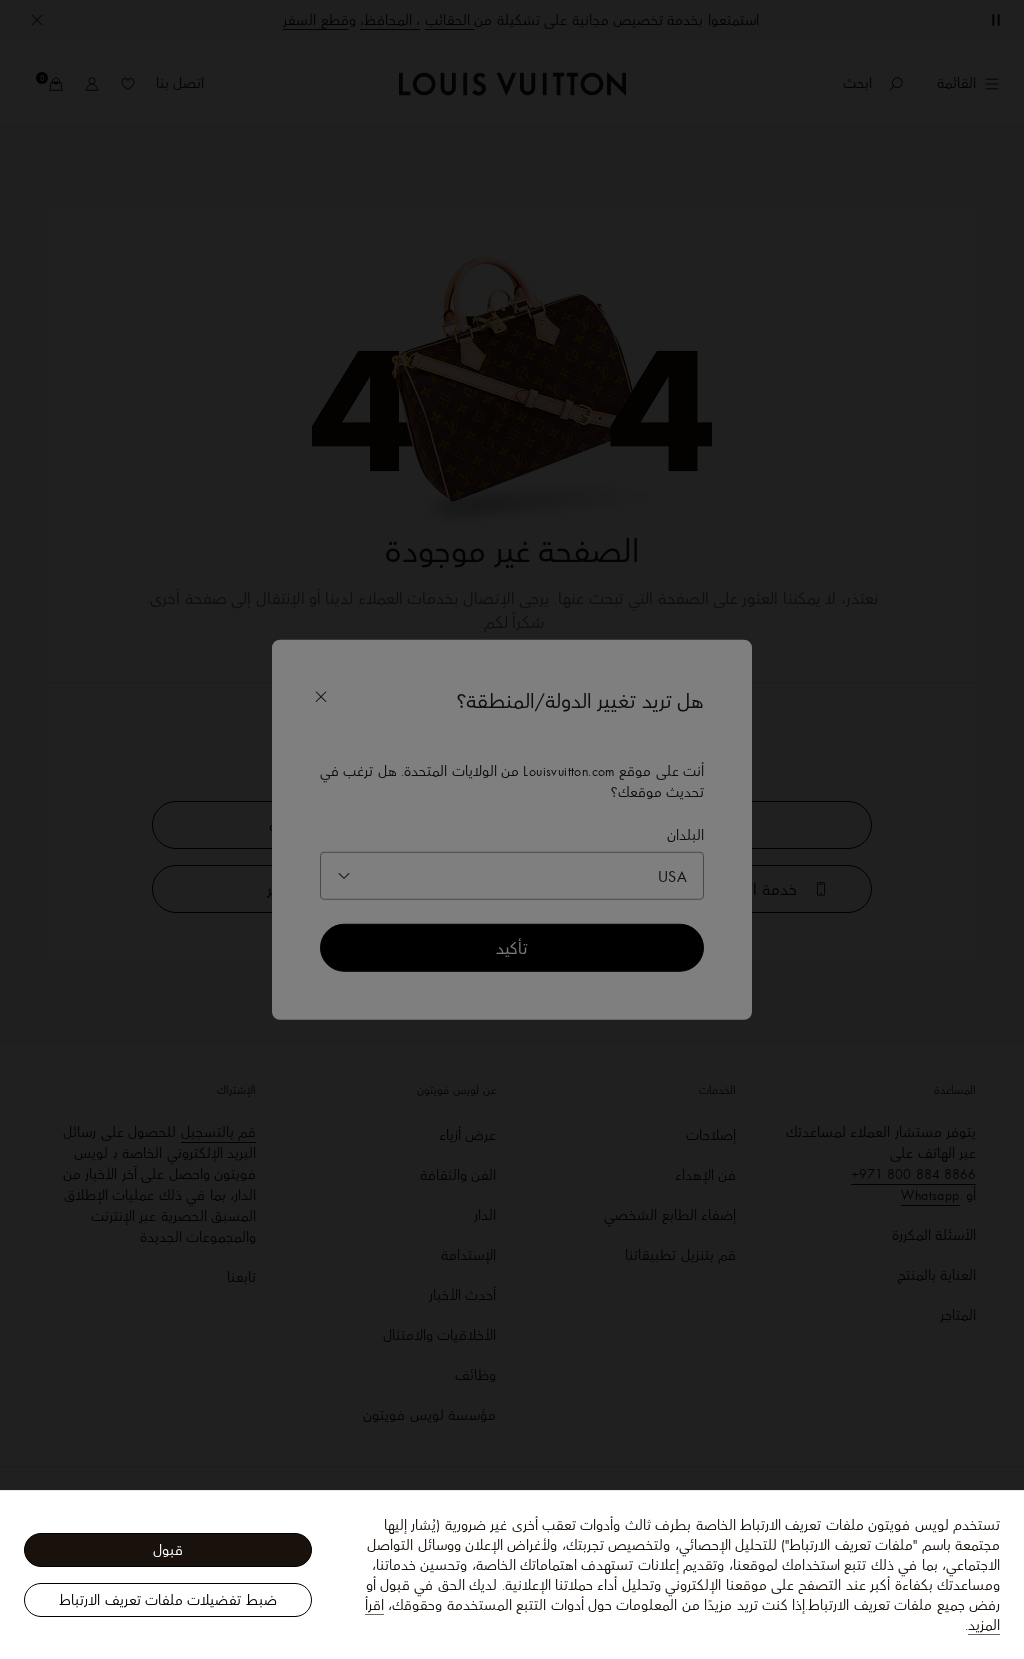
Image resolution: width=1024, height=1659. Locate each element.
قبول (168, 1550)
